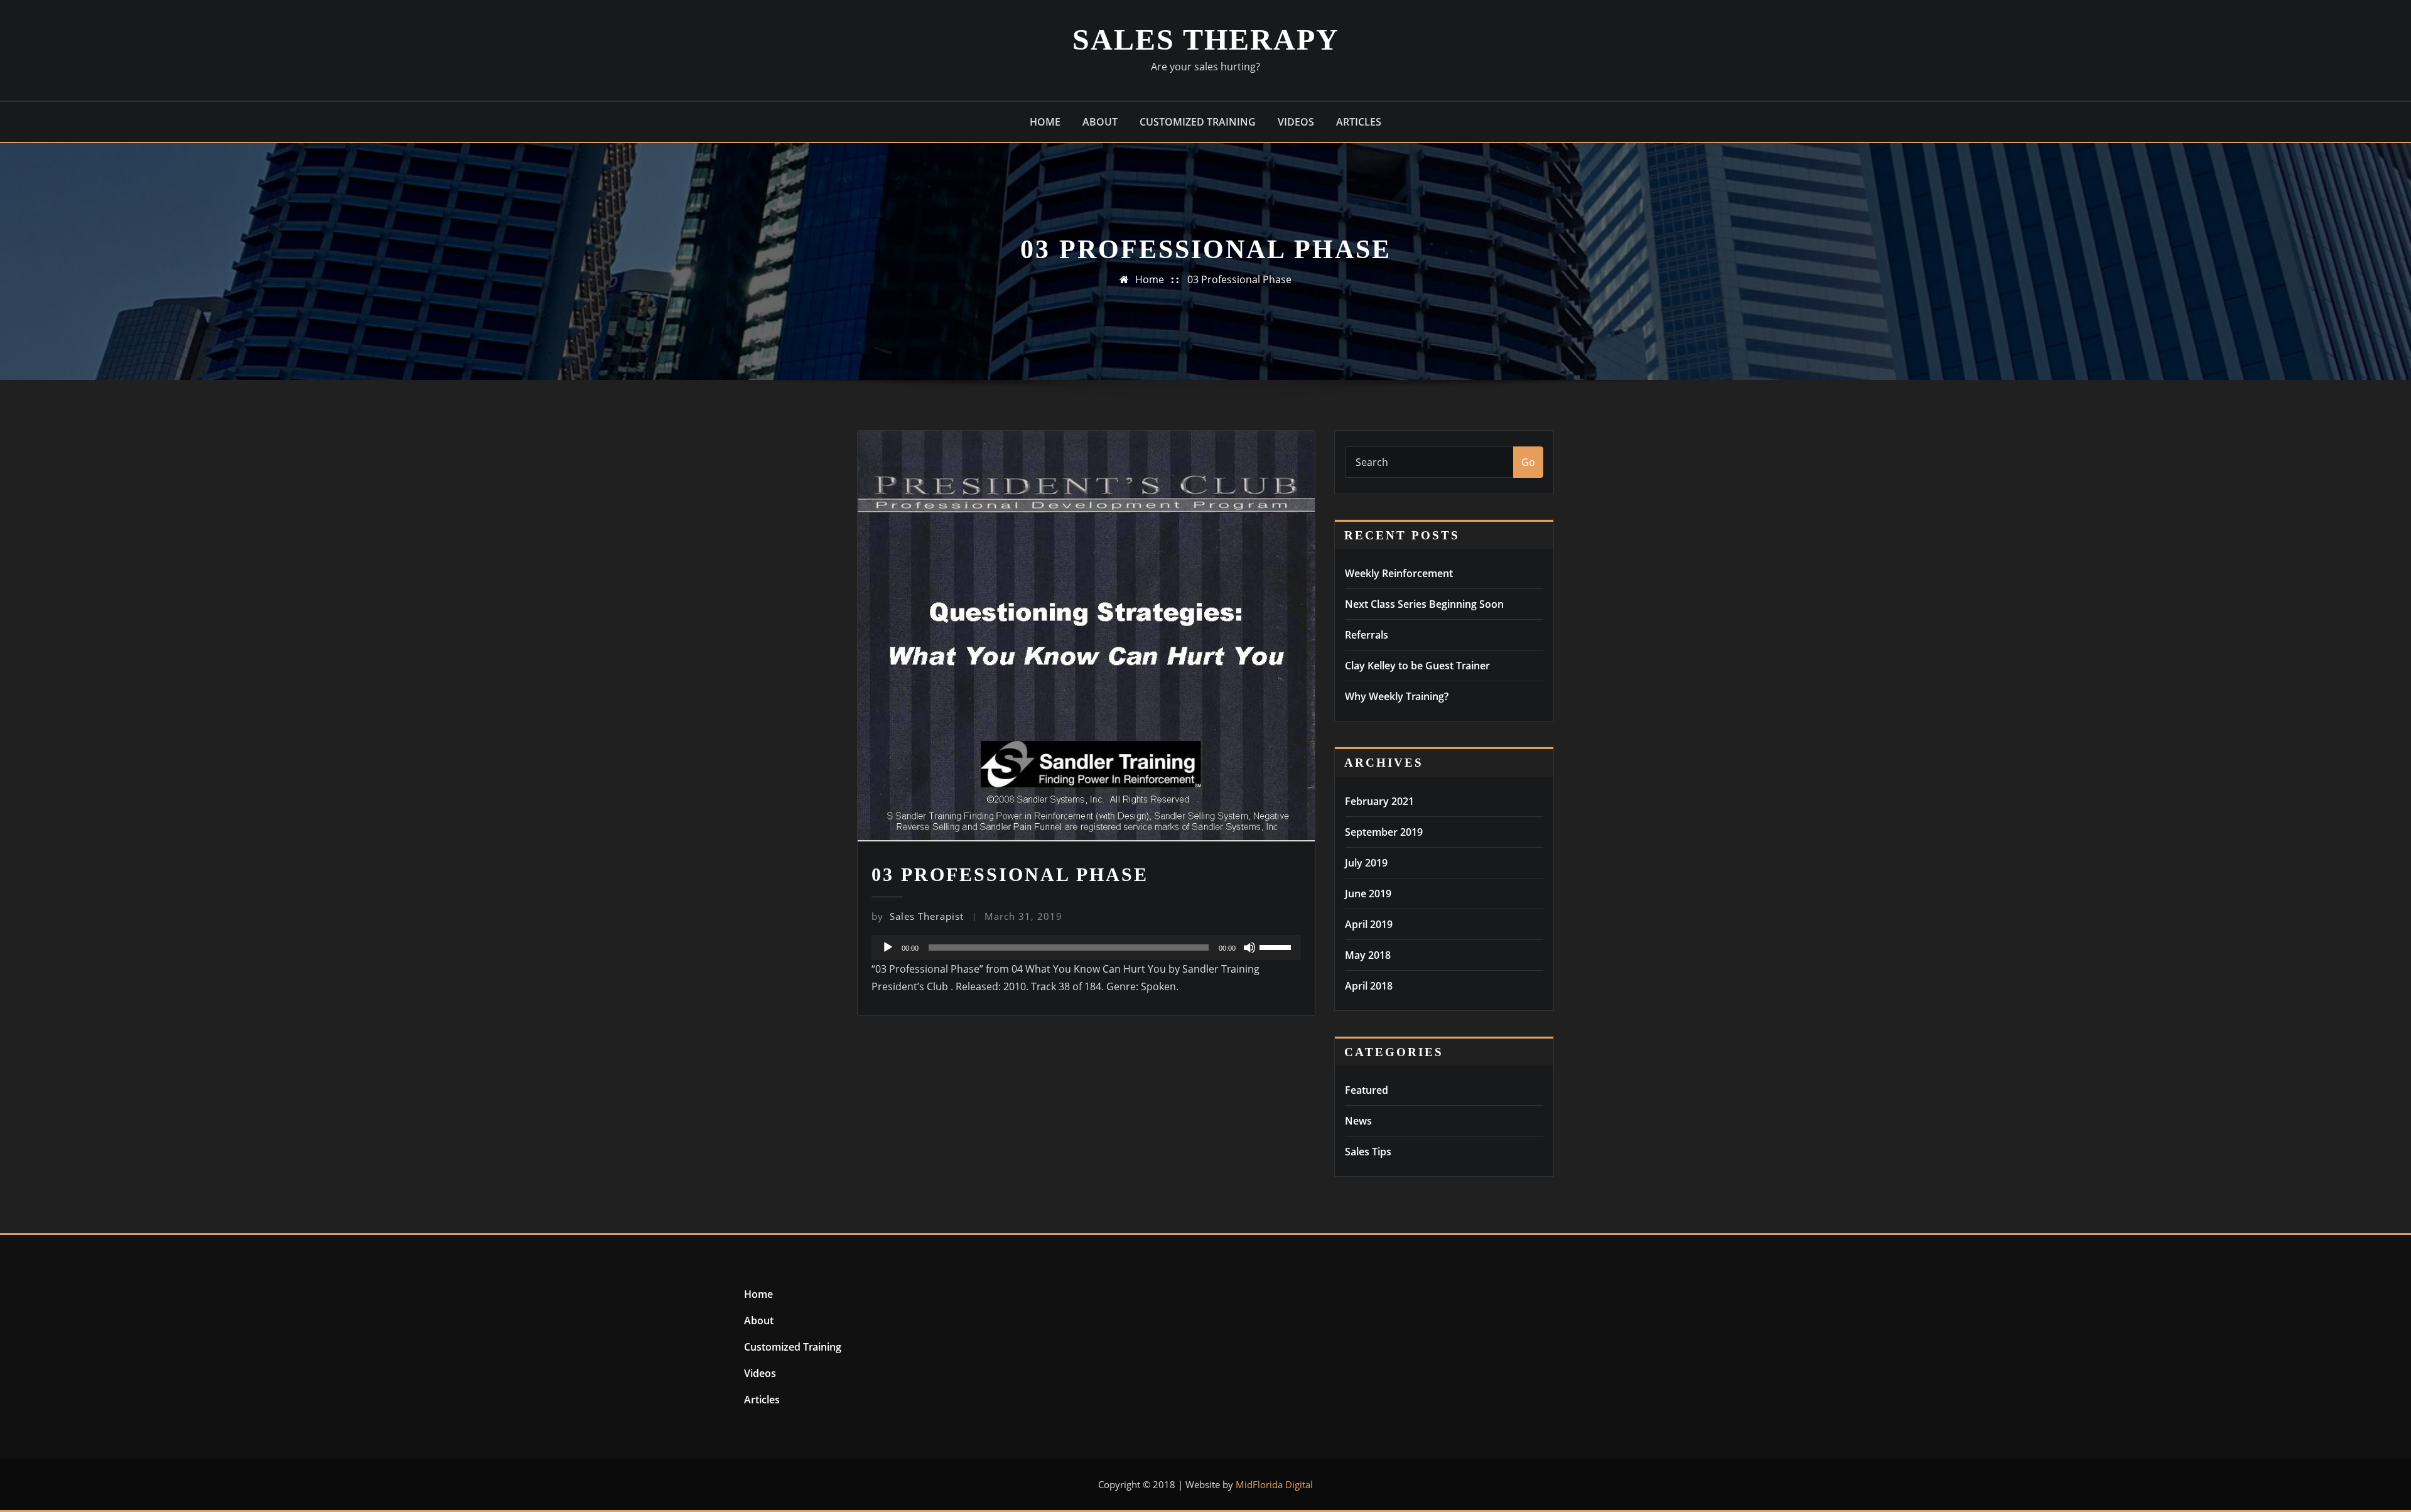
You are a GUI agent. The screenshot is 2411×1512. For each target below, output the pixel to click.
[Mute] (1249, 948)
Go (1528, 462)
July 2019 (1366, 863)
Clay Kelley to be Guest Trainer (1417, 666)
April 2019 (1369, 924)
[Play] (888, 948)
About (1100, 122)
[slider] (1277, 946)
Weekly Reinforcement (1399, 573)
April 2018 (1369, 986)
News (1358, 1121)
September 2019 (1384, 832)
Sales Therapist (918, 916)
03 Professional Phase (1239, 279)
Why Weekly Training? (1397, 696)
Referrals (1367, 635)
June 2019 (1368, 894)
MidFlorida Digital (1274, 1484)
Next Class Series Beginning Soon (1424, 604)
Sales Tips (1368, 1152)
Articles (1359, 122)
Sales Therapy (1206, 39)
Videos (1296, 122)
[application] (1086, 948)
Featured (1367, 1090)
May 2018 (1368, 955)
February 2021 (1379, 801)
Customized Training (1198, 122)
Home (1045, 122)
